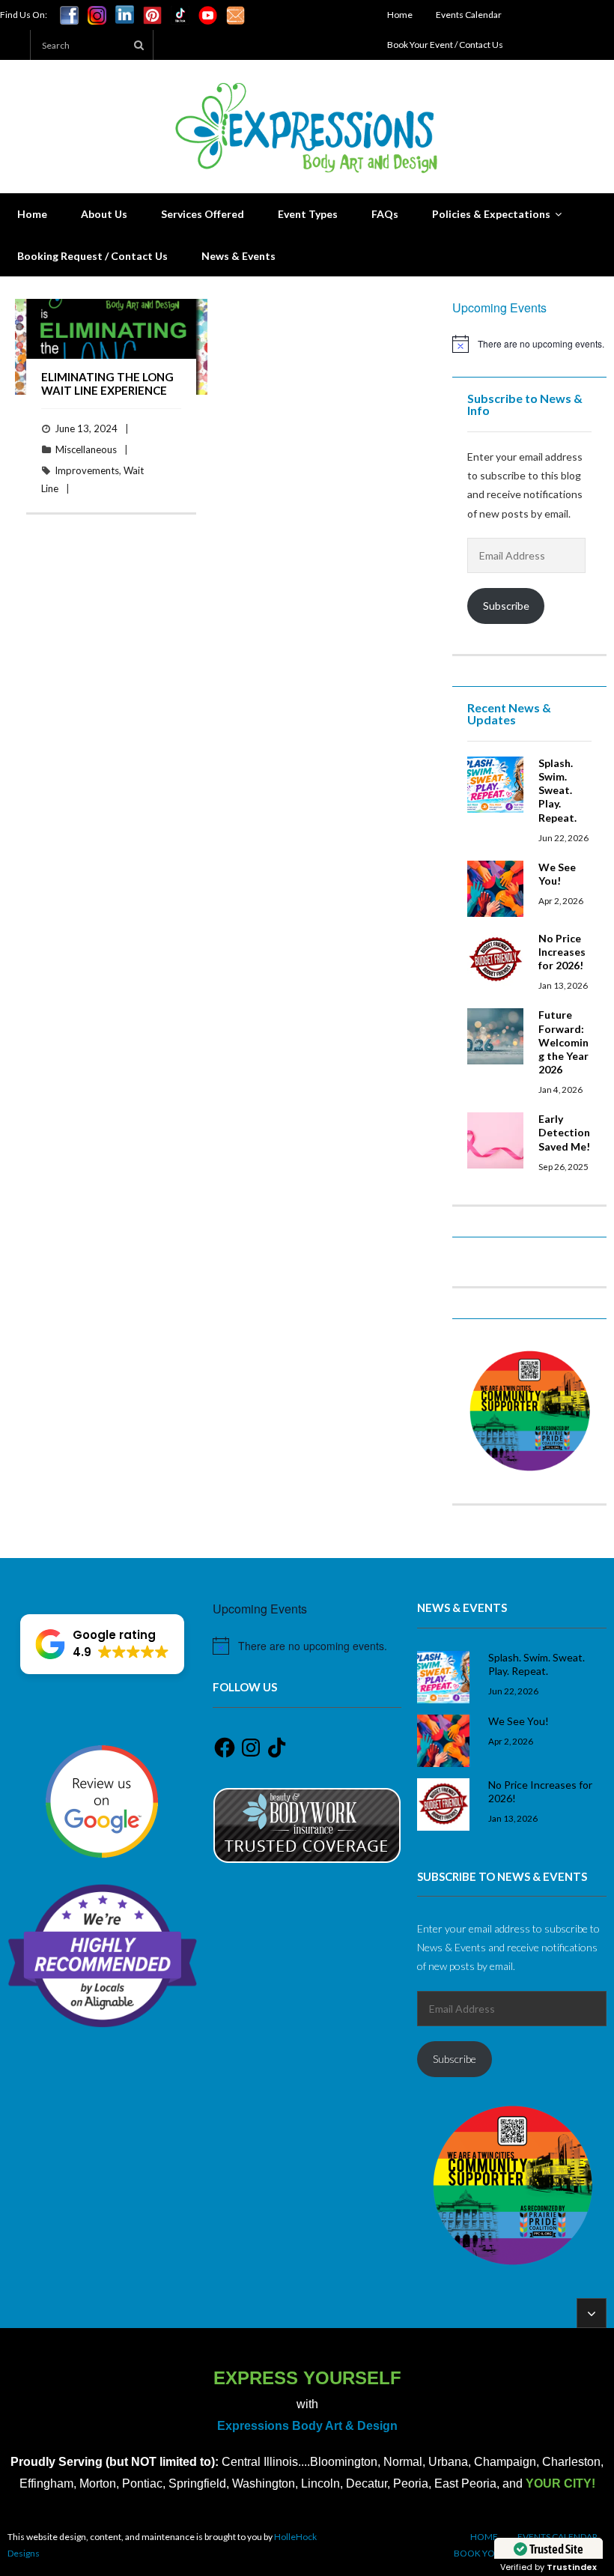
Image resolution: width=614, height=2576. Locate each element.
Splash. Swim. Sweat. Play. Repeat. (557, 790)
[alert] (529, 344)
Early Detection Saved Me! (564, 1132)
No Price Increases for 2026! (562, 952)
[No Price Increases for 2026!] (495, 960)
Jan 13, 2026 (563, 985)
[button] (102, 1644)
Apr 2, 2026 (561, 900)
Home (400, 15)
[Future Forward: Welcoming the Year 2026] (495, 1036)
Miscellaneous (86, 449)
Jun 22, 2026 (563, 837)
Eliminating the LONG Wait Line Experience (107, 384)
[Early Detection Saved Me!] (495, 1140)
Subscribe (506, 606)
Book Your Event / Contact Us (445, 45)
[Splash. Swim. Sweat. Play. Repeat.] (495, 785)
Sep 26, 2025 (563, 1166)
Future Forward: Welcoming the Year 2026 (563, 1042)
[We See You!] (495, 889)
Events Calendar (469, 15)
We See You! (557, 874)
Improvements (87, 470)
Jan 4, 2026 (560, 1089)
